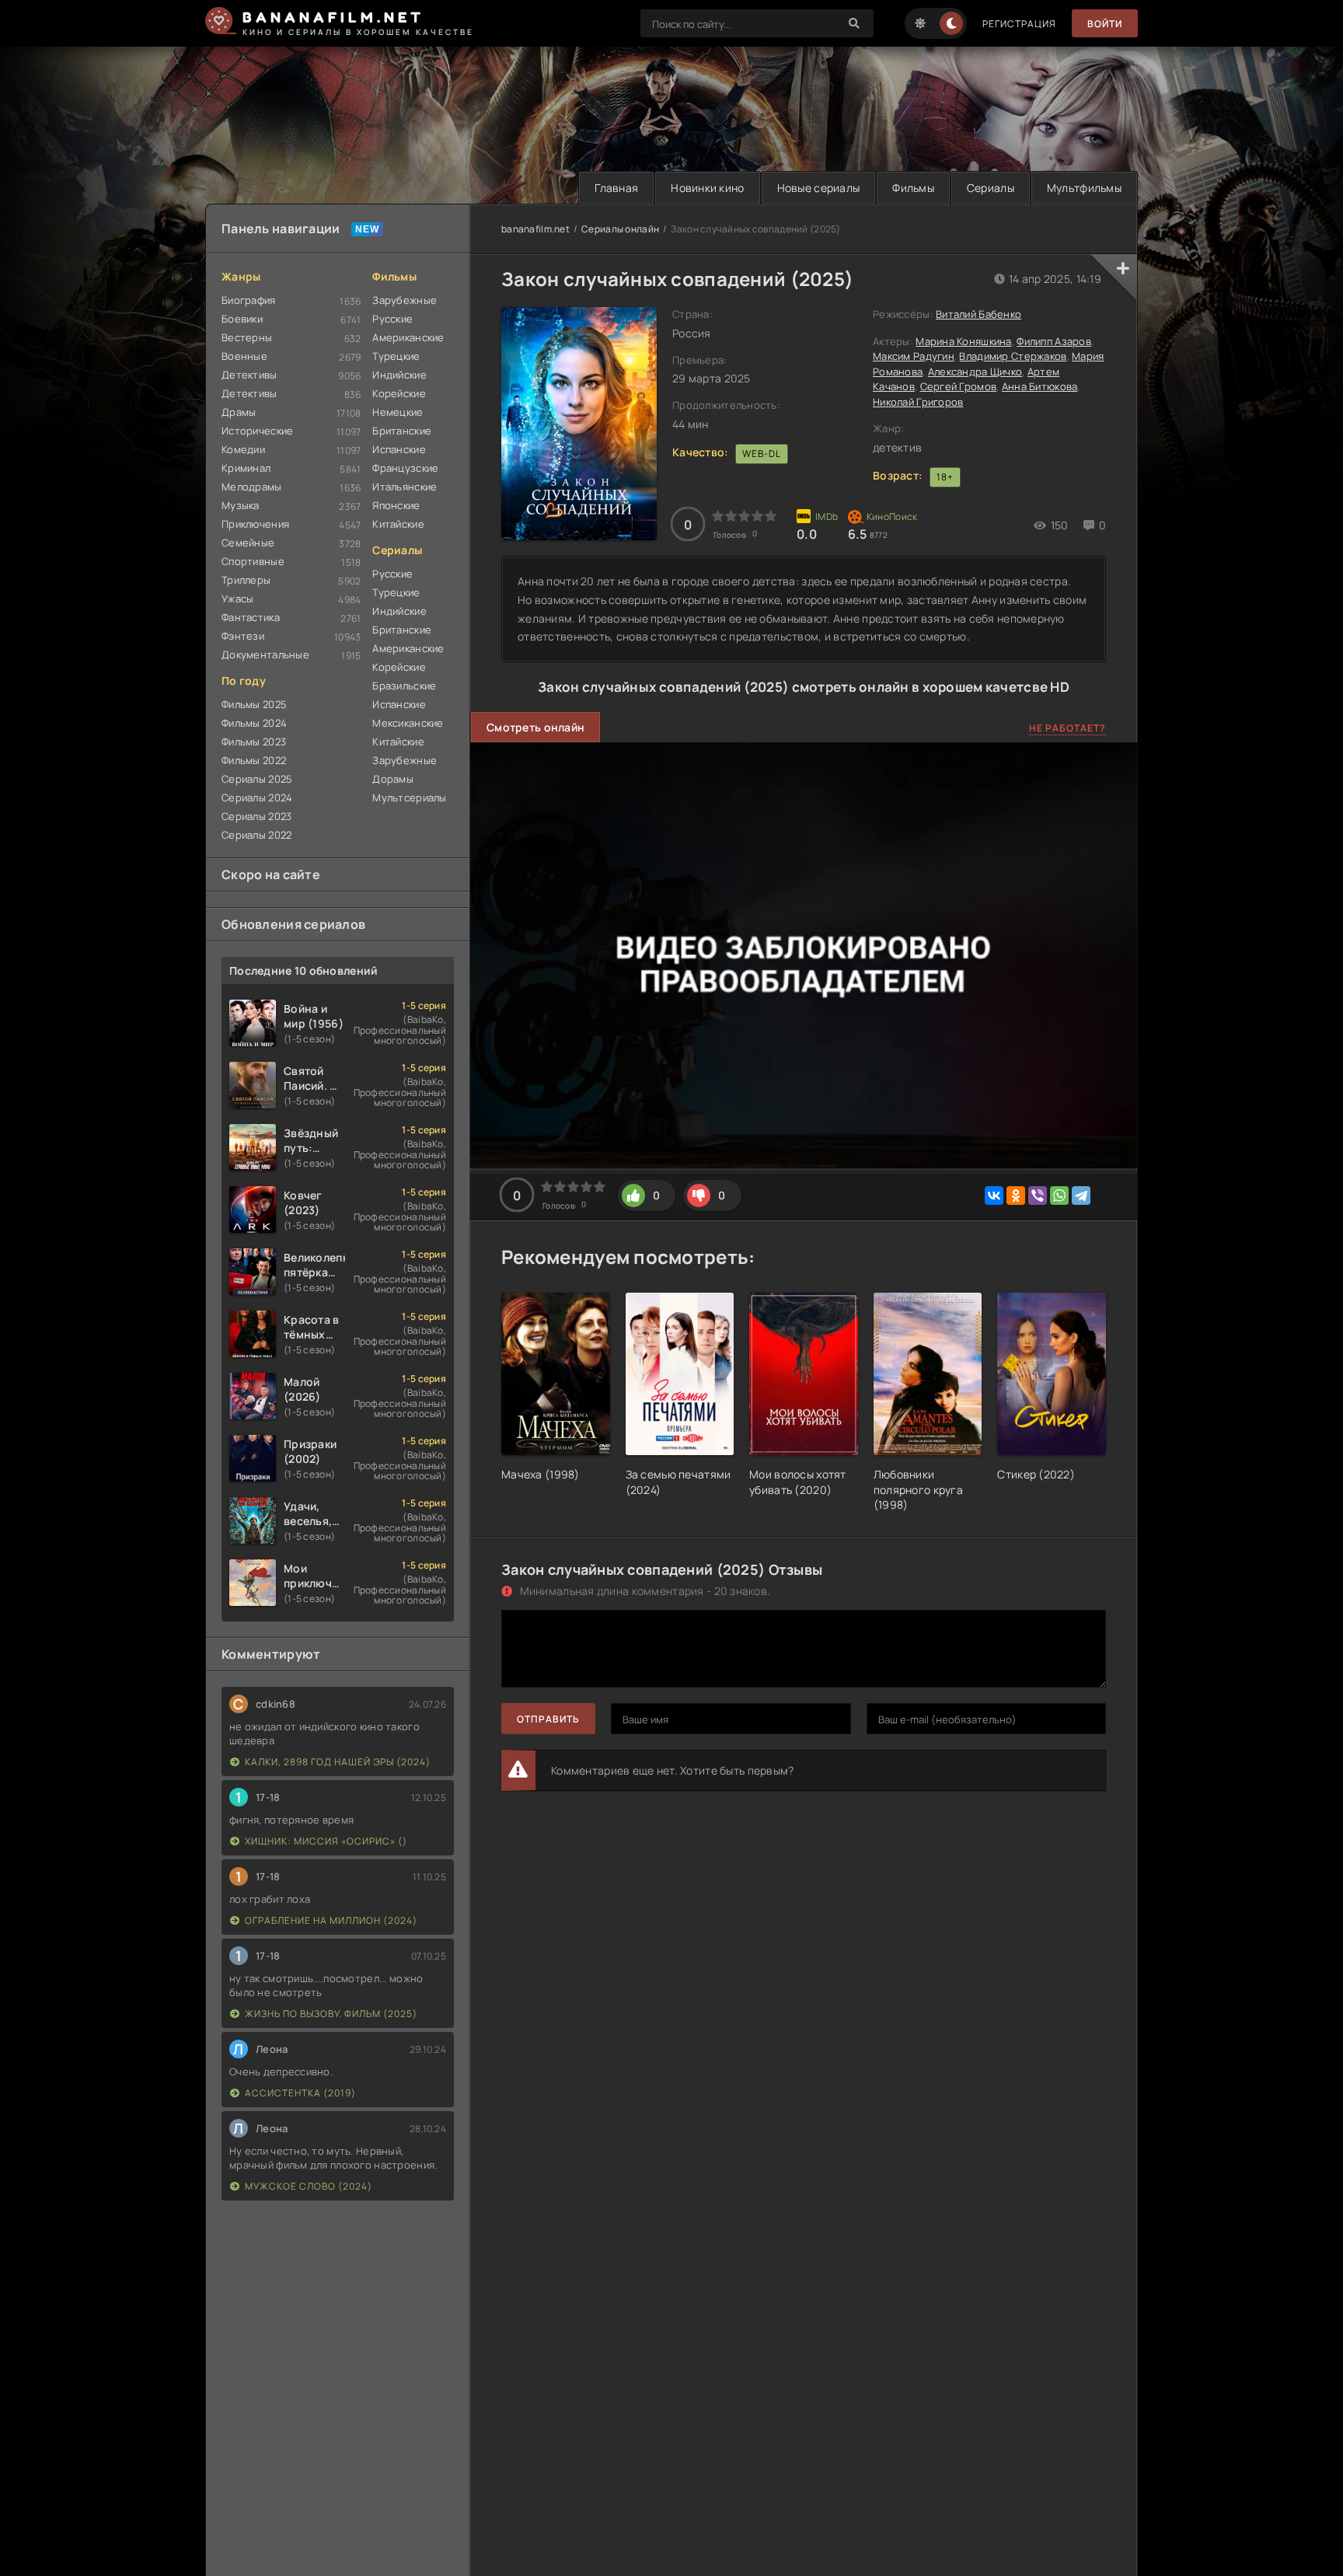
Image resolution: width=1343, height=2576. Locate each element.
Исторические (257, 431)
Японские (396, 505)
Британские (402, 431)
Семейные (248, 543)
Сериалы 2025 (257, 779)
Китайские (398, 524)
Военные (244, 356)
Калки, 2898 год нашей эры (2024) (338, 1762)
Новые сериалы (819, 188)
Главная (616, 188)
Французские (405, 468)
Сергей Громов (959, 386)
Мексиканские (408, 723)
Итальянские (405, 487)
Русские (392, 319)
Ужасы (237, 599)
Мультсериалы (409, 798)
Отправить (548, 1719)
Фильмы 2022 (254, 760)
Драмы (239, 412)
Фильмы (913, 188)
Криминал (246, 468)
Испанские (399, 449)
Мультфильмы (1084, 188)
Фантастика (251, 617)
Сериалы (991, 188)
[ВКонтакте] (994, 1196)
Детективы (249, 375)
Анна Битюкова (1040, 386)
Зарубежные (405, 300)
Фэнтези (243, 636)
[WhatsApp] (1059, 1196)
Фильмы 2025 (254, 704)
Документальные (265, 654)
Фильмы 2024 (254, 723)
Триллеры (246, 580)
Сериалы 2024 (257, 798)
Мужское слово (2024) (309, 2186)
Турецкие (396, 356)
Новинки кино (707, 188)
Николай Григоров (918, 402)
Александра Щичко (975, 372)
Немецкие (398, 412)
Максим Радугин (914, 356)
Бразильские (404, 686)
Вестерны (247, 337)
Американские (408, 337)
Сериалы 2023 (256, 816)
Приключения (255, 524)
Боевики (242, 319)
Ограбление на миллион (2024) (331, 1920)
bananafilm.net (535, 229)
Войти (1105, 24)
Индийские (399, 375)
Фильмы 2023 (254, 742)
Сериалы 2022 (256, 835)
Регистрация (1019, 24)
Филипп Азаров (1054, 341)
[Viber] (1038, 1196)
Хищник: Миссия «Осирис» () (326, 1841)
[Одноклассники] (1016, 1196)
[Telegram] (1081, 1196)
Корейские (399, 393)
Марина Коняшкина (963, 341)
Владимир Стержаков (1013, 356)
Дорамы (393, 779)
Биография (249, 300)
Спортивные (253, 561)
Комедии (243, 449)
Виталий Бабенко (978, 314)
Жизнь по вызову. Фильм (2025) (331, 2014)
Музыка (241, 505)
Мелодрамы (252, 487)
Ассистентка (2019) (300, 2093)
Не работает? (1067, 728)
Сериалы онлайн (620, 229)
